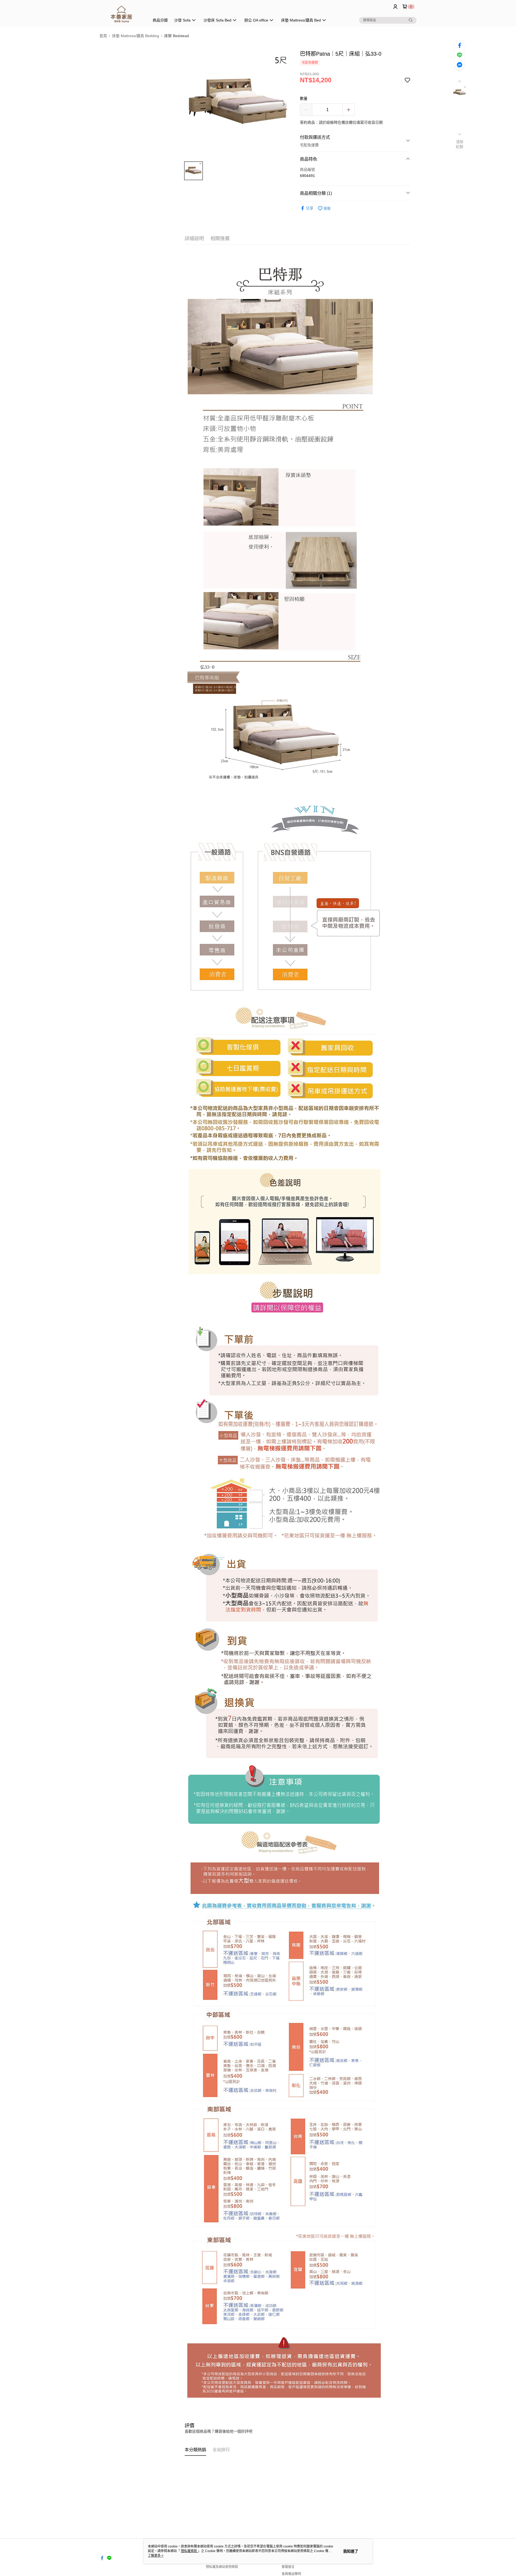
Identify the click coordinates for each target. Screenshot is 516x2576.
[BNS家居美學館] (121, 14)
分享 (310, 208)
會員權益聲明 (291, 2574)
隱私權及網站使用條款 (222, 2567)
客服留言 (288, 2567)
